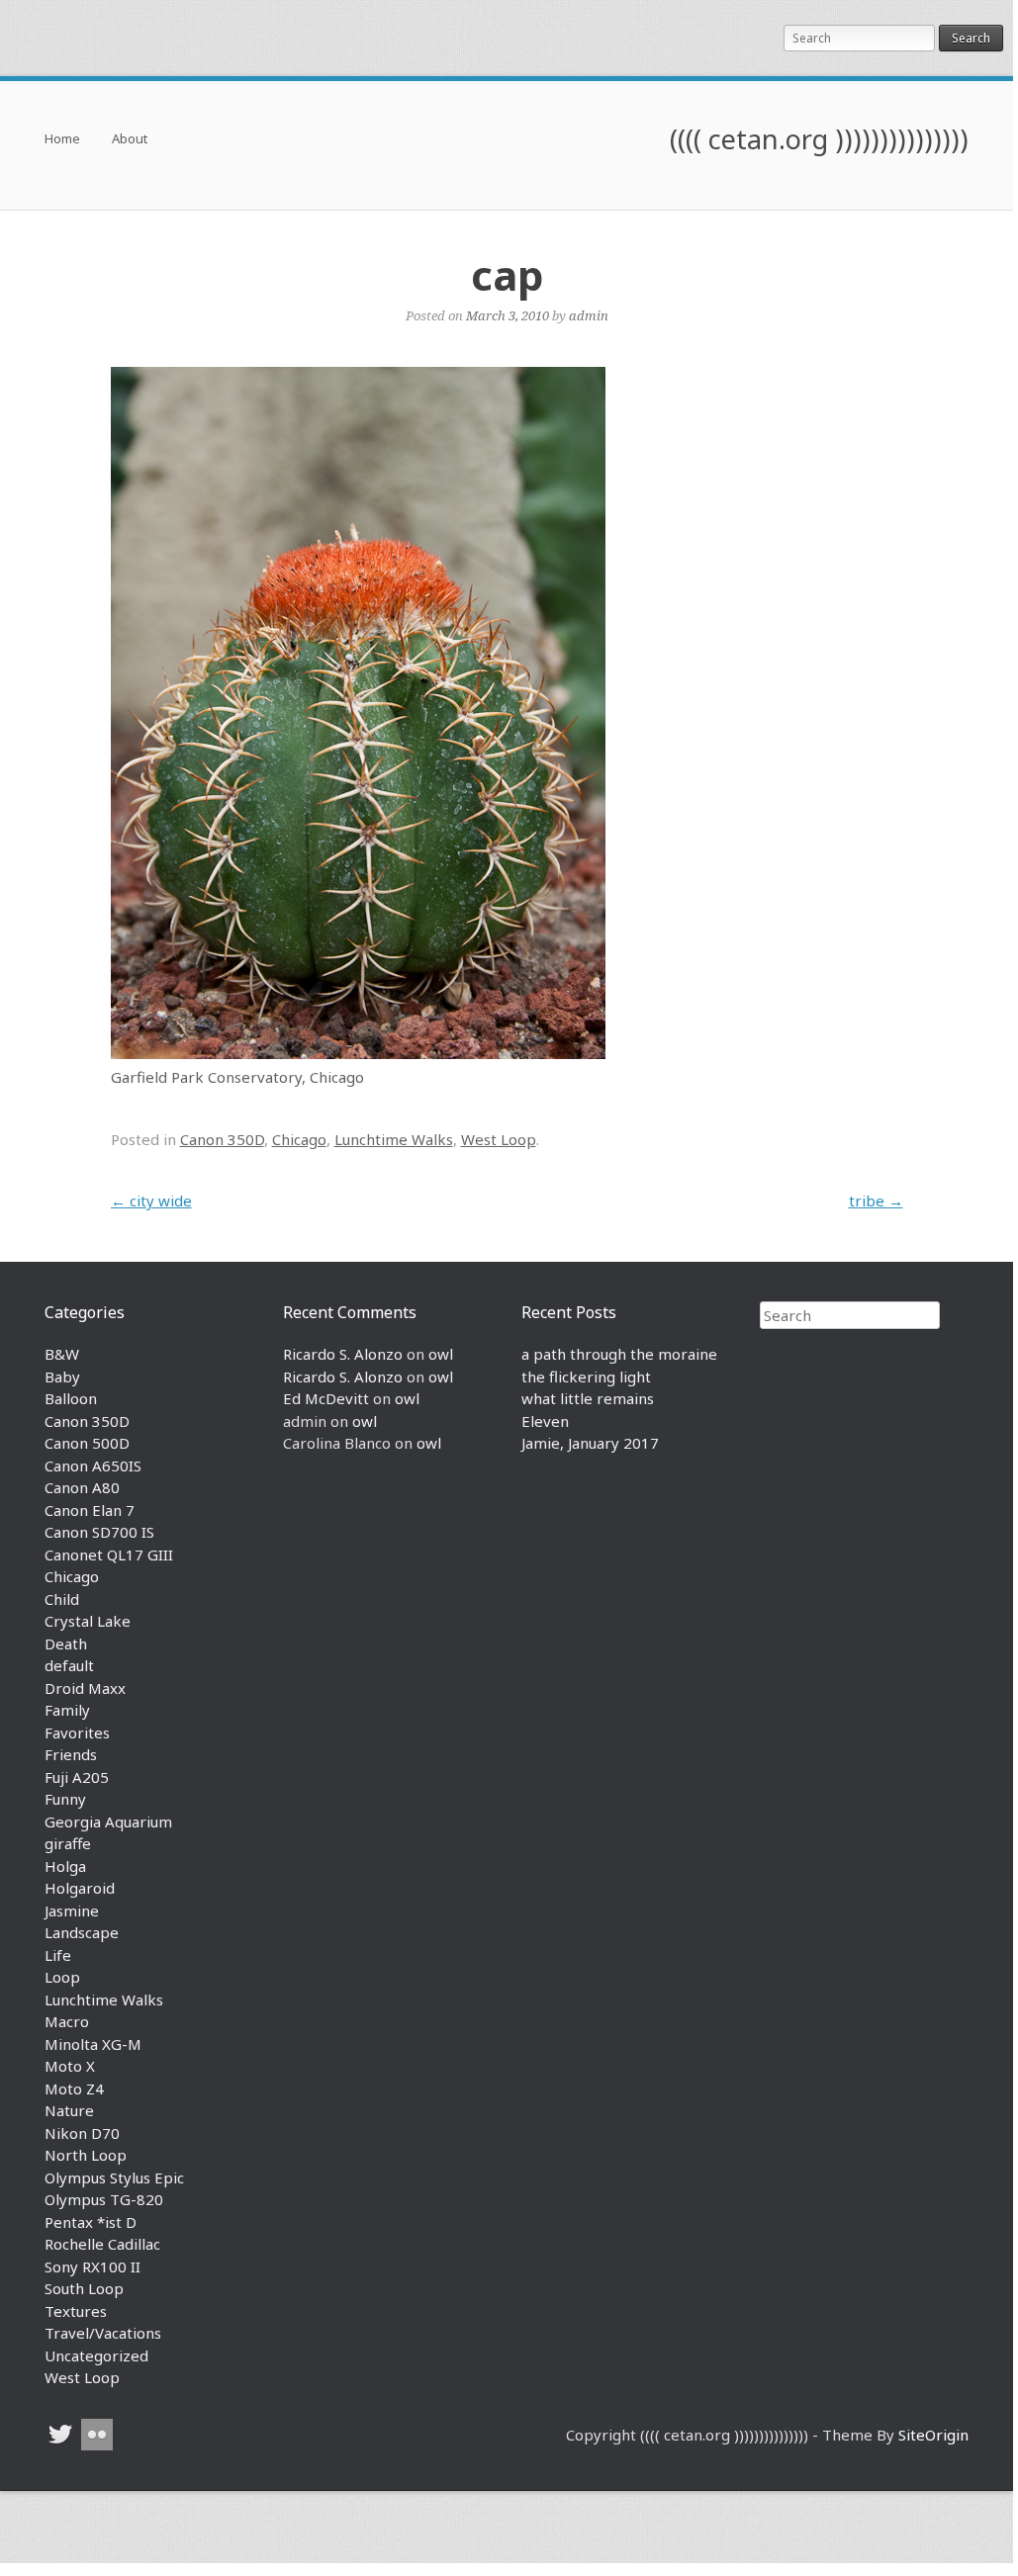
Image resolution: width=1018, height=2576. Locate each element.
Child (62, 1599)
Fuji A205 (77, 1777)
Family (67, 1710)
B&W (62, 1354)
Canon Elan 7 (90, 1510)
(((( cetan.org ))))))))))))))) (819, 139)
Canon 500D (87, 1443)
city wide (151, 1200)
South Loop (84, 2288)
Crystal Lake (88, 1621)
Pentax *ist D (91, 2222)
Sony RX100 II (93, 2266)
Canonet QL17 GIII (109, 1554)
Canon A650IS (93, 1466)
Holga (65, 1866)
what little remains (588, 1398)
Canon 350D (222, 1139)
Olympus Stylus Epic (114, 2177)
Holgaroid (80, 1888)
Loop (62, 1977)
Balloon (71, 1398)
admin (589, 315)
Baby (62, 1377)
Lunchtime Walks (394, 1139)
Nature (69, 2110)
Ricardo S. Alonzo (343, 1354)
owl (441, 1354)
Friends (71, 1754)
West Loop (499, 1139)
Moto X (70, 2066)
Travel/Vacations (103, 2333)
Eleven (545, 1421)
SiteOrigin (933, 2435)
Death (66, 1643)
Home (62, 140)
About (130, 140)
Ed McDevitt (326, 1398)
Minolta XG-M (93, 2044)
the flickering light (586, 1377)
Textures (76, 2311)
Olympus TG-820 (104, 2199)
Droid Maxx (85, 1688)
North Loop (86, 2155)
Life (58, 1955)
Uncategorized (96, 2355)
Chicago (299, 1139)
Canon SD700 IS (99, 1532)
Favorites (77, 1732)
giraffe (68, 1843)
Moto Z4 (74, 2088)
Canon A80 (82, 1487)
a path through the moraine (619, 1354)
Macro (67, 2021)
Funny (65, 1799)
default (69, 1665)
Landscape (82, 1932)
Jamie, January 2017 (590, 1443)
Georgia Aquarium (108, 1821)
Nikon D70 (82, 2133)
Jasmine (72, 1910)
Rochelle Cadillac (102, 2244)
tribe (876, 1200)
